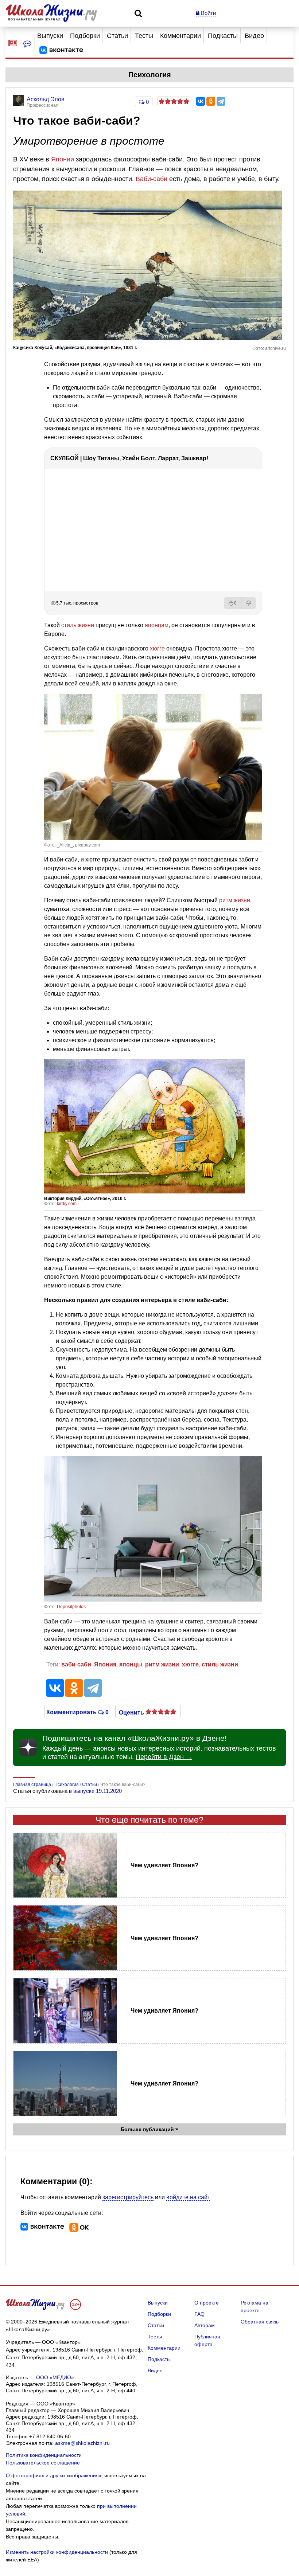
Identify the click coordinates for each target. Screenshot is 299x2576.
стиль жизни (78, 625)
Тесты (144, 36)
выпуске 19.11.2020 (98, 1791)
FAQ (199, 2314)
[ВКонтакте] (201, 101)
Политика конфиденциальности (44, 2455)
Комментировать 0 (77, 1712)
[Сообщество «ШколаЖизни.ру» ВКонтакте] (61, 50)
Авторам (205, 2325)
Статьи (117, 36)
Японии (63, 159)
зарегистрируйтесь (128, 2197)
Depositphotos (71, 1607)
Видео (254, 36)
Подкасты (223, 36)
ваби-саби (76, 1664)
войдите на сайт (188, 2197)
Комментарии (180, 36)
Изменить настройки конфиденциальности (57, 2552)
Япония (105, 1664)
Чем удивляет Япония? (164, 1865)
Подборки (85, 36)
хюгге (157, 648)
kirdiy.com (67, 1204)
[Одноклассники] (211, 101)
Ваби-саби (152, 179)
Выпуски (50, 36)
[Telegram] (221, 101)
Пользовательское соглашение (43, 2463)
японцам (157, 625)
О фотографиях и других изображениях (54, 2475)
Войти (208, 13)
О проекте (207, 2303)
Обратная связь (260, 2322)
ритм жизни (235, 900)
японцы (131, 1664)
